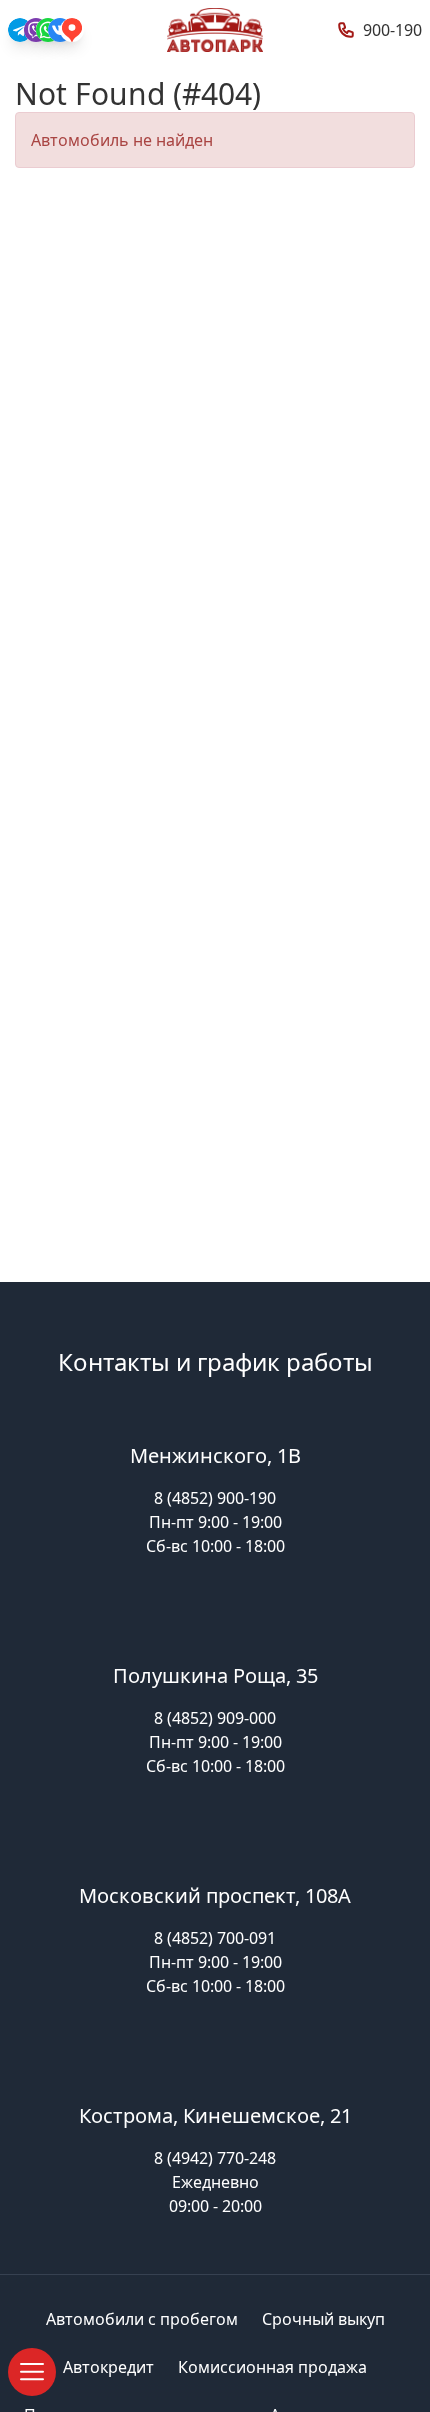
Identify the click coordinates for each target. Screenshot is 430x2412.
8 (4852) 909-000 (215, 1718)
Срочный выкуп (323, 2319)
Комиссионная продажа (272, 2367)
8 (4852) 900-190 (215, 1498)
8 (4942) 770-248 (215, 2158)
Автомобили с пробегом (142, 2319)
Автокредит (108, 2367)
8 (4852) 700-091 (215, 1938)
